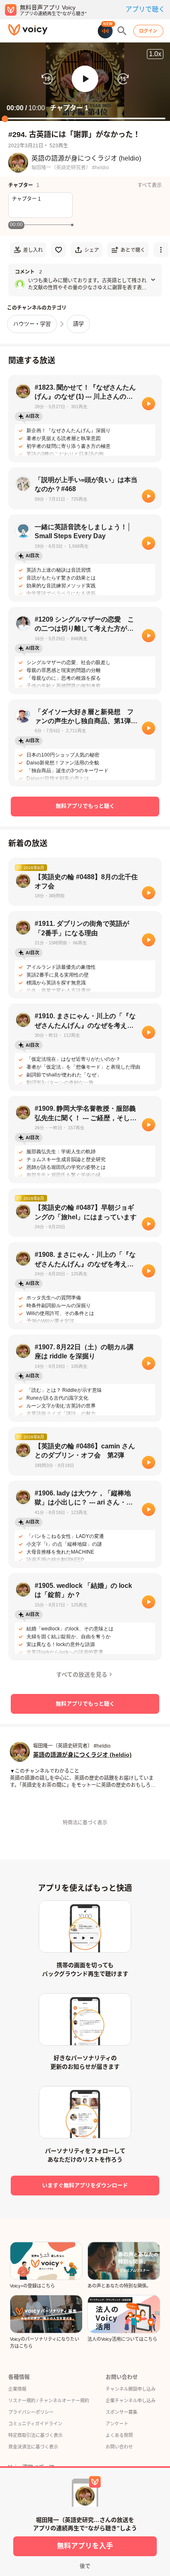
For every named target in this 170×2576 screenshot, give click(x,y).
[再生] (149, 404)
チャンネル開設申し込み (131, 2389)
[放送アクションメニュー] (161, 250)
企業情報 (17, 2389)
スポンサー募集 (122, 2412)
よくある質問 (119, 2435)
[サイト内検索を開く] (122, 31)
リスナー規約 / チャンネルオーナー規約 (49, 2401)
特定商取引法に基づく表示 (35, 2435)
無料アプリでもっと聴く (85, 806)
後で (85, 2566)
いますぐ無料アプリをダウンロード (85, 2185)
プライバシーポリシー (31, 2412)
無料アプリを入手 (85, 2546)
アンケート (117, 2424)
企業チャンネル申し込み (131, 2401)
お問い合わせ (119, 2447)
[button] (85, 79)
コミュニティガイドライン (35, 2424)
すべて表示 (150, 185)
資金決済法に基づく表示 (33, 2447)
